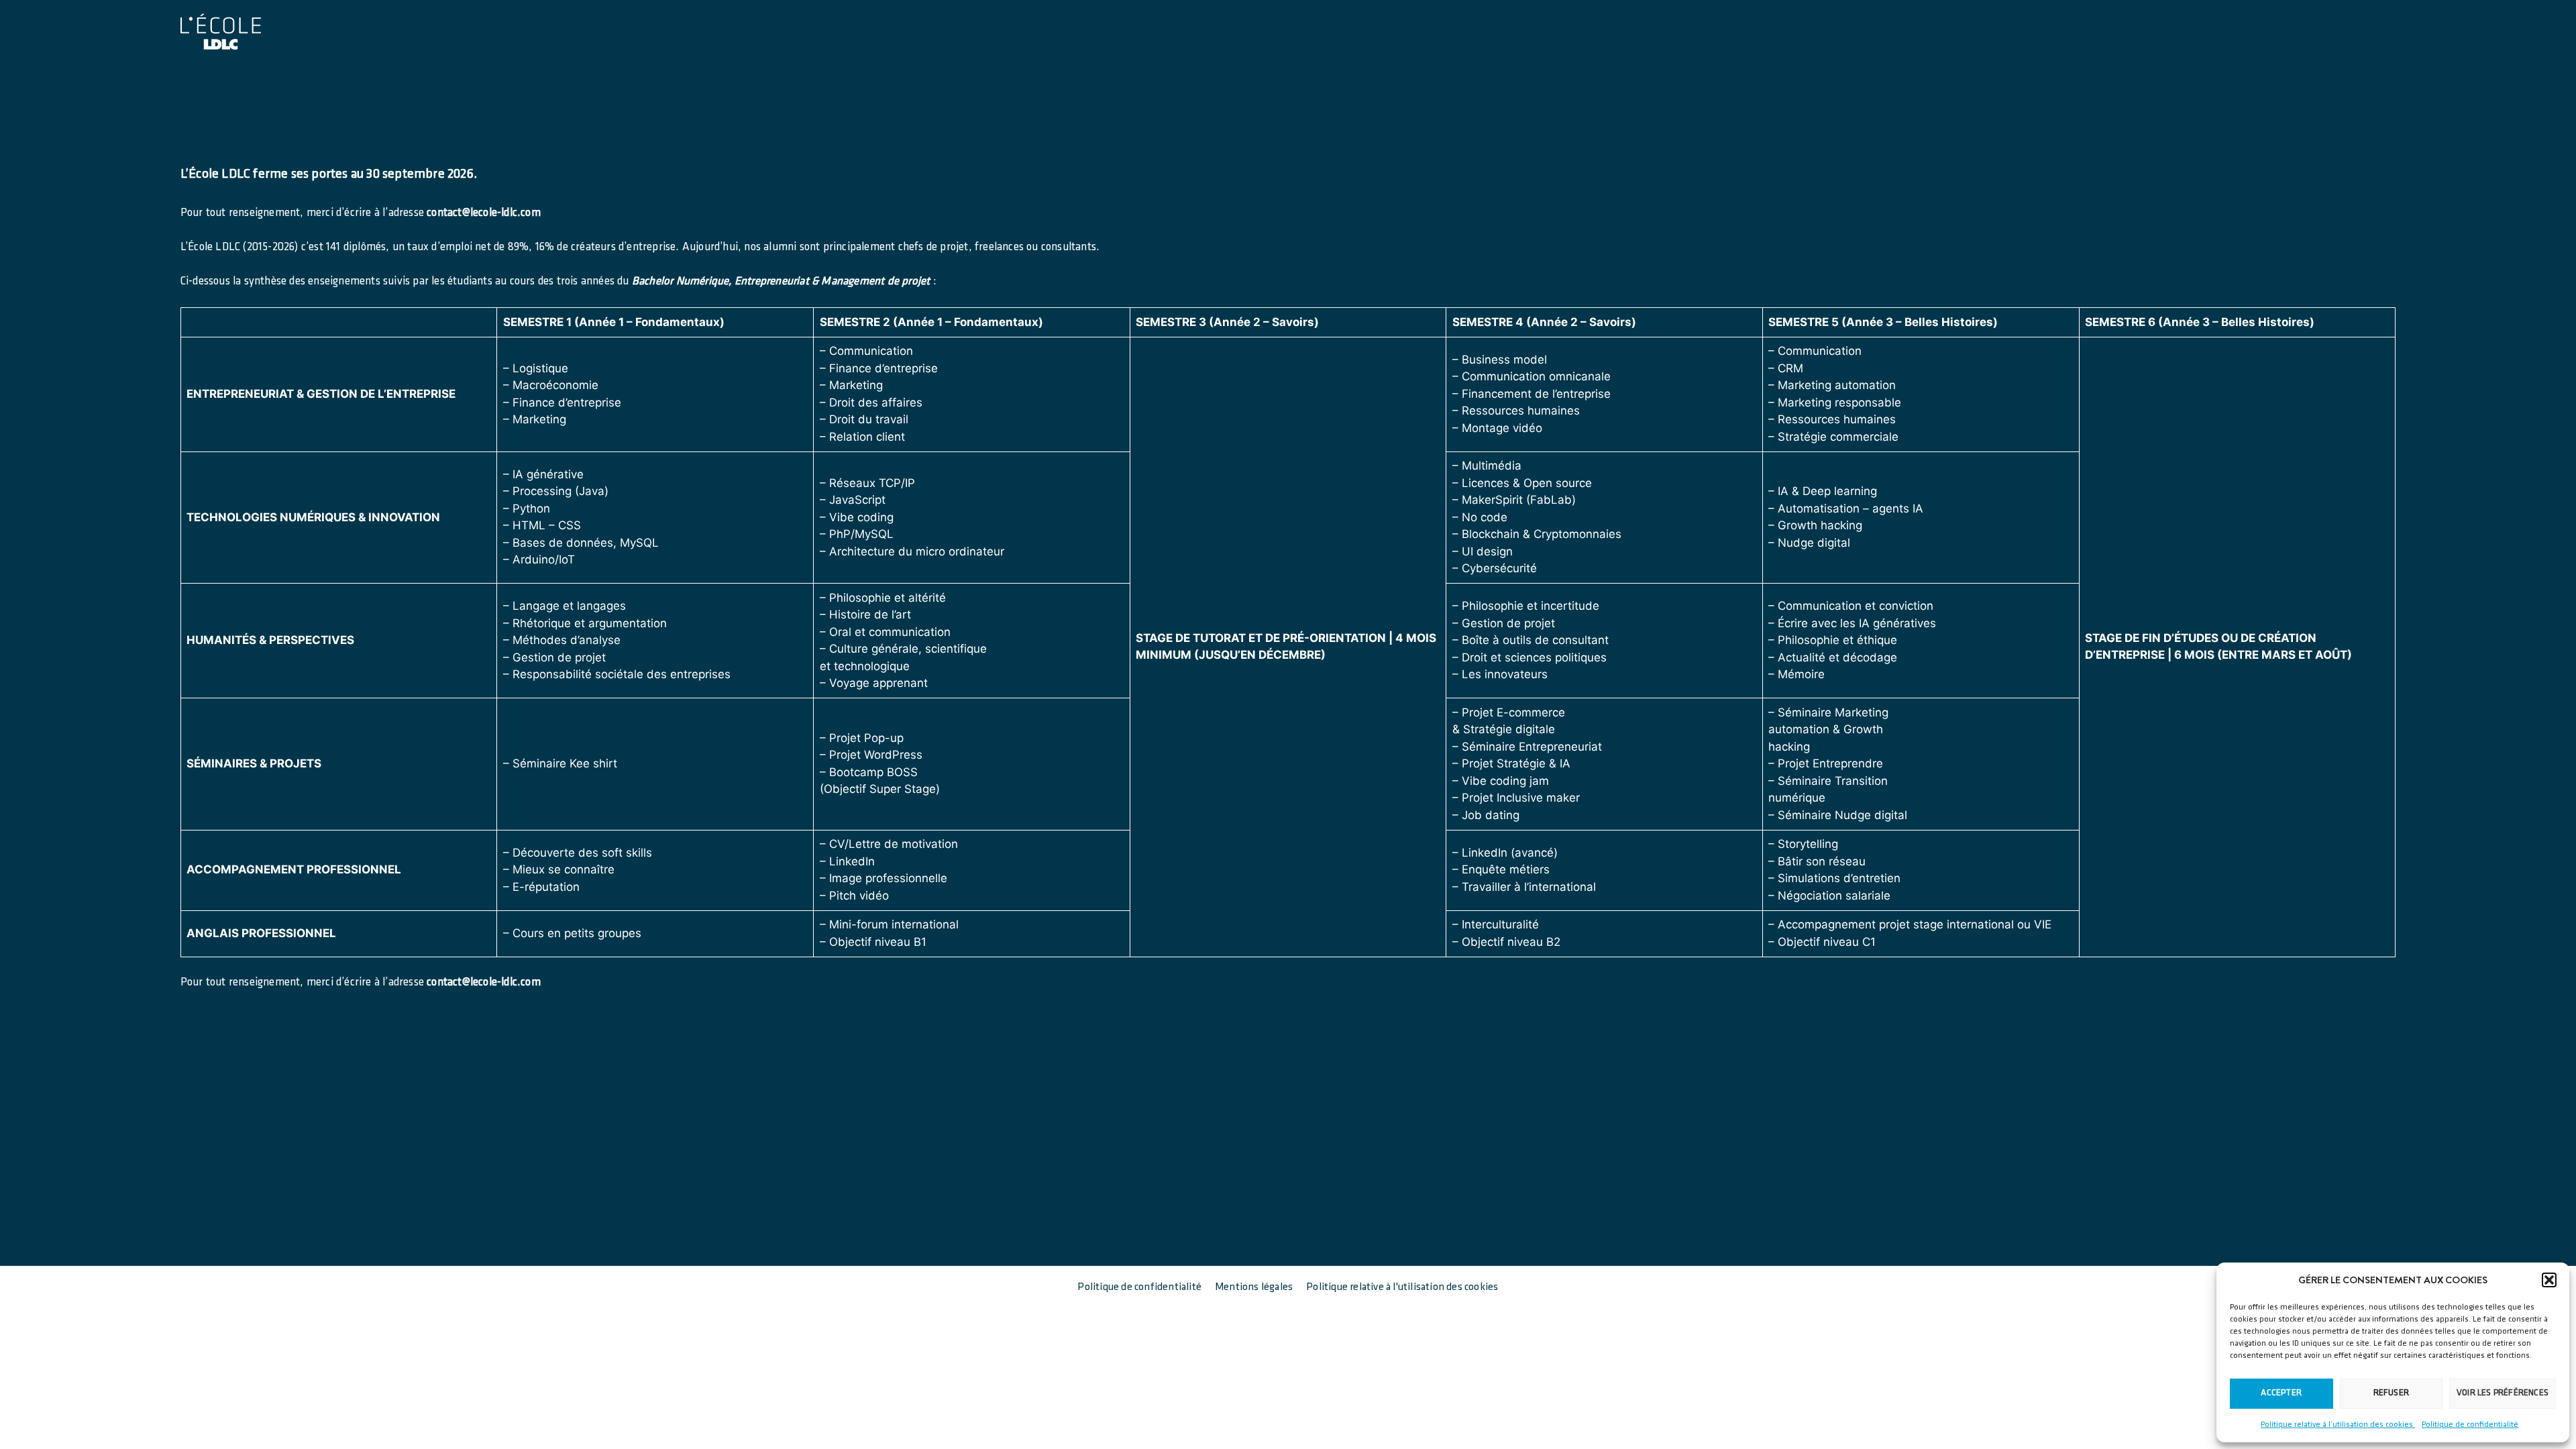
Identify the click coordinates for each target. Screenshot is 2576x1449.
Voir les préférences (2503, 1393)
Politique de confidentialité (2470, 1425)
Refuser (2391, 1393)
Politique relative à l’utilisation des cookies (2338, 1425)
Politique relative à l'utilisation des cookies (1402, 1287)
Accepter (2281, 1393)
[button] (2549, 1280)
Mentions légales (1254, 1287)
